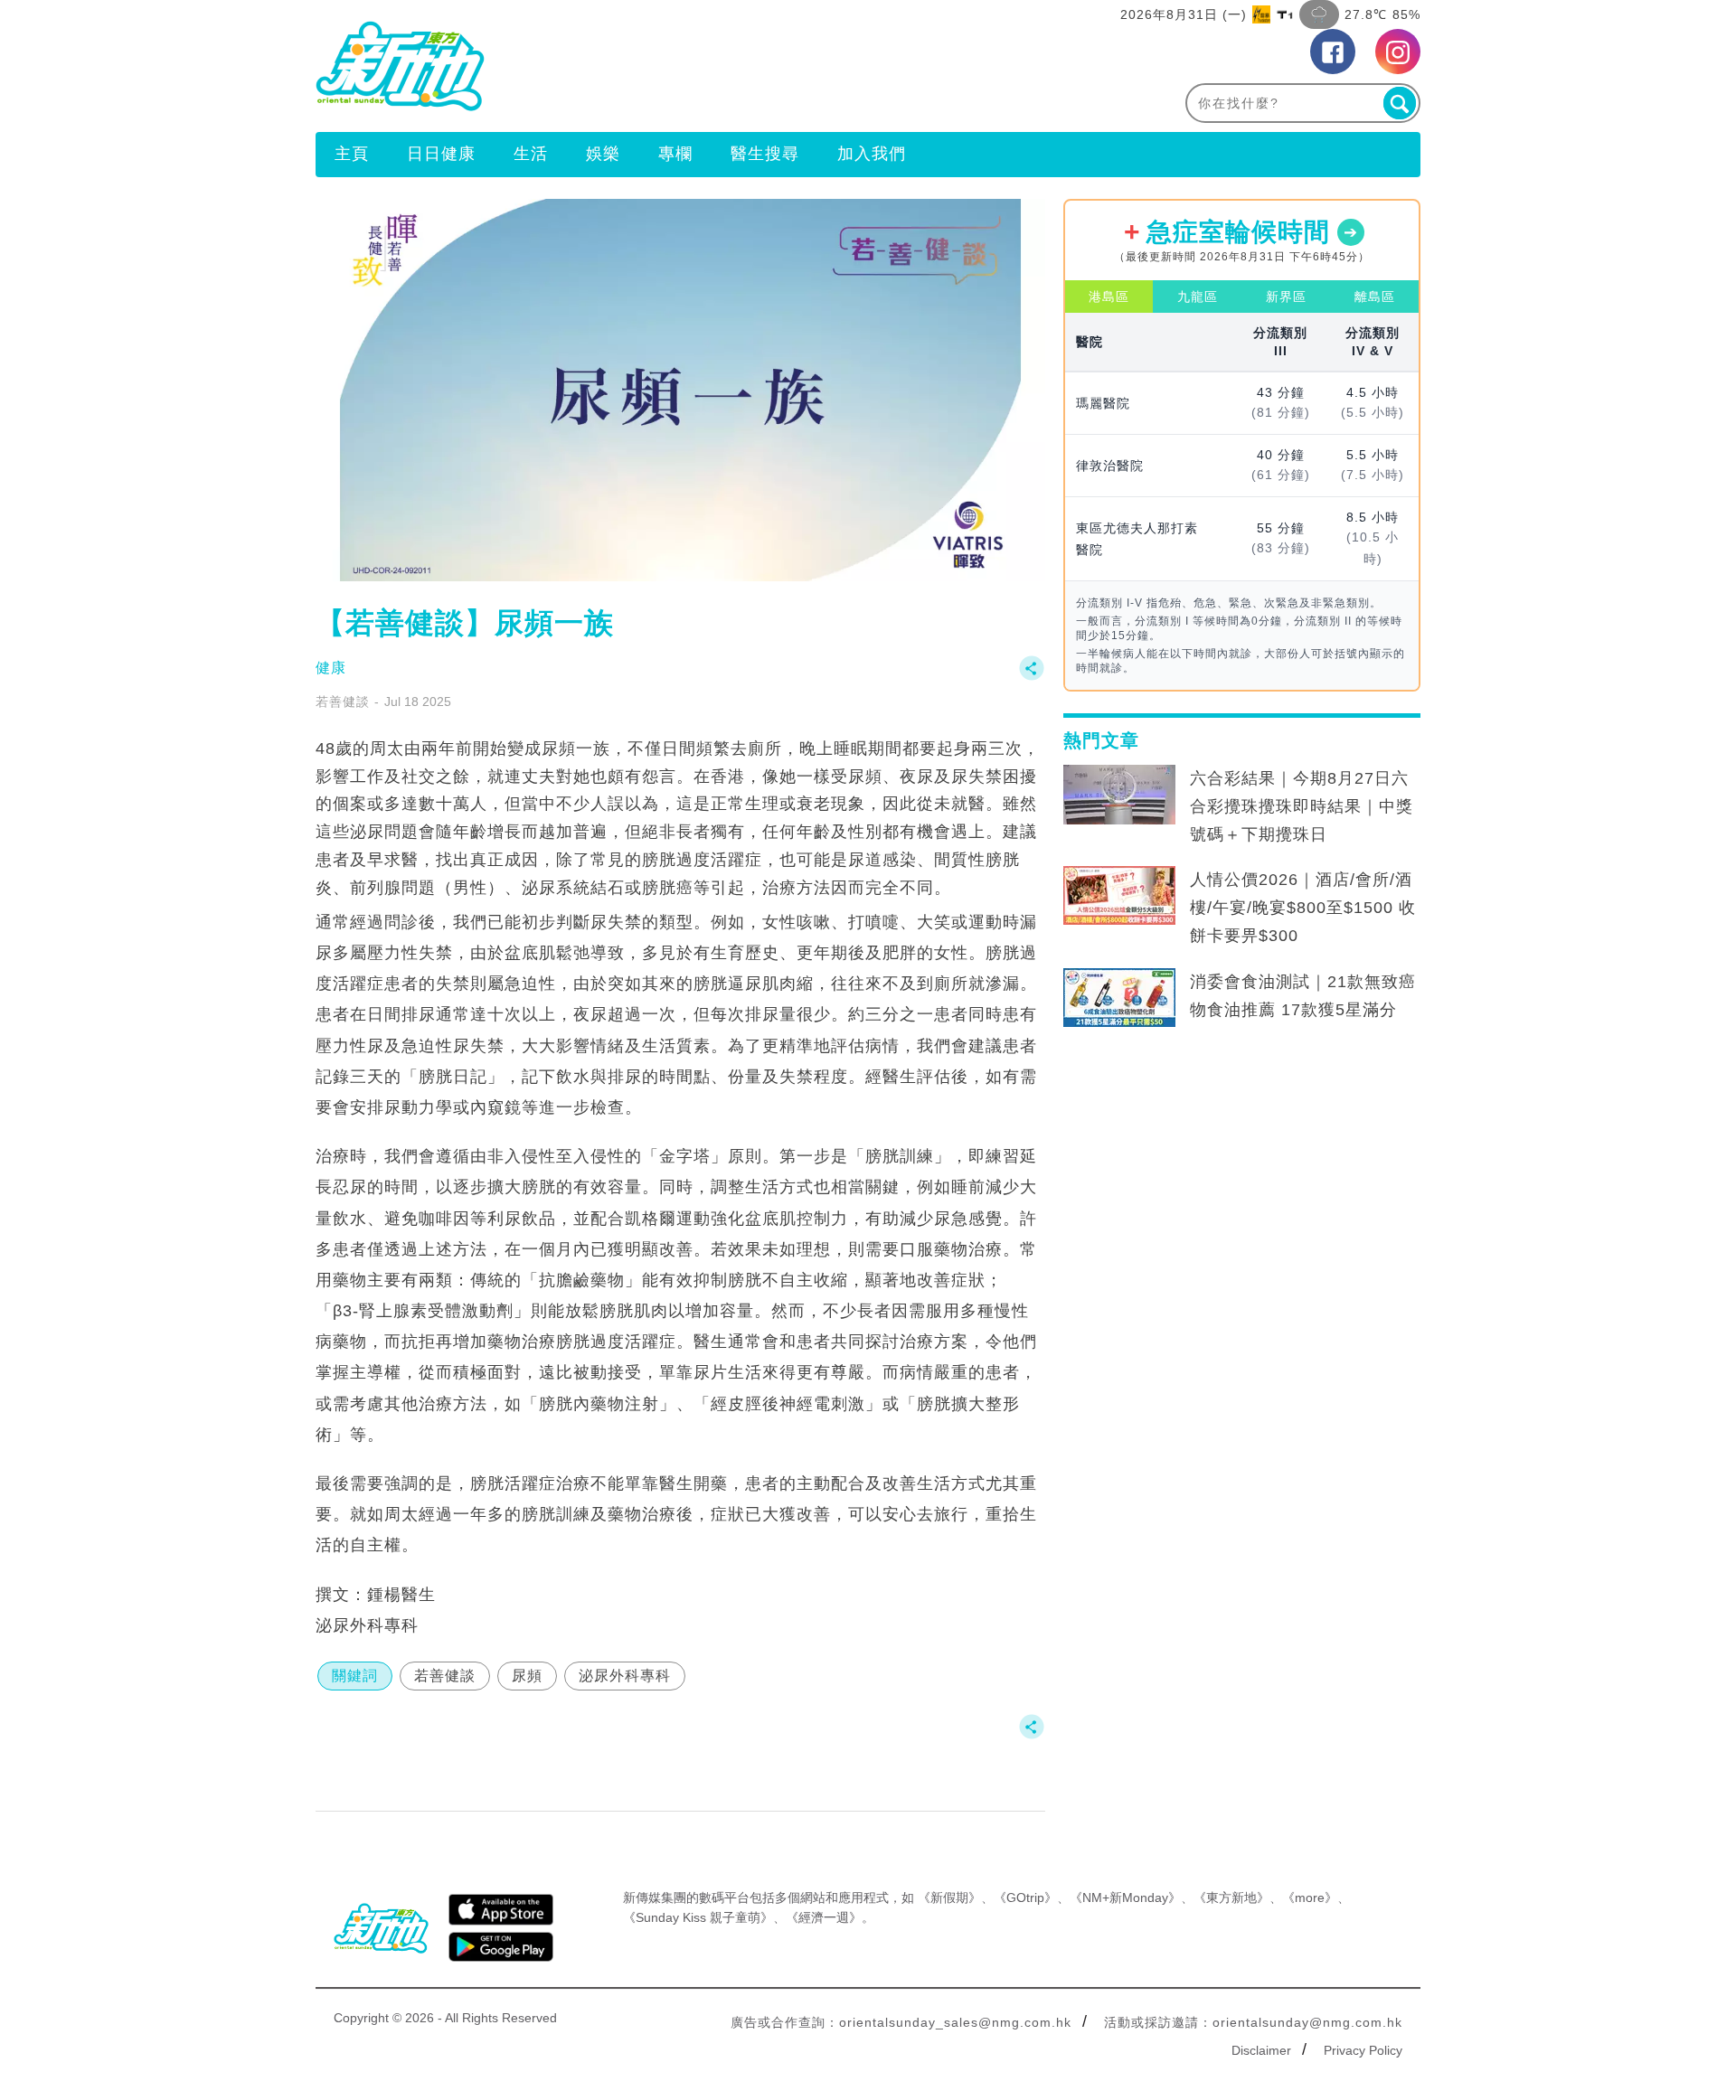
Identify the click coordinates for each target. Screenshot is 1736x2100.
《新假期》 (949, 1898)
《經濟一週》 (824, 1917)
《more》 (1310, 1898)
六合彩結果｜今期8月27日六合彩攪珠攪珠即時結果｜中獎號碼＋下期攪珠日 (1302, 806)
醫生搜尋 (765, 154)
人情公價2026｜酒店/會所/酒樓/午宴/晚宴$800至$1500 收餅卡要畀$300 (1303, 908)
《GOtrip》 (1025, 1898)
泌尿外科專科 (625, 1676)
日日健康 (441, 154)
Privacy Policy (1363, 2050)
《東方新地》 (1231, 1898)
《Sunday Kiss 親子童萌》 (698, 1917)
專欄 (675, 154)
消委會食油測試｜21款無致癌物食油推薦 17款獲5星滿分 (1303, 996)
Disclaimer (1261, 2050)
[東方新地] (592, 66)
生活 (531, 154)
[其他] (1032, 677)
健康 (331, 668)
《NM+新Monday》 (1125, 1898)
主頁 (352, 154)
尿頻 (527, 1676)
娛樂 (603, 154)
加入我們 (872, 154)
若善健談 (343, 702)
